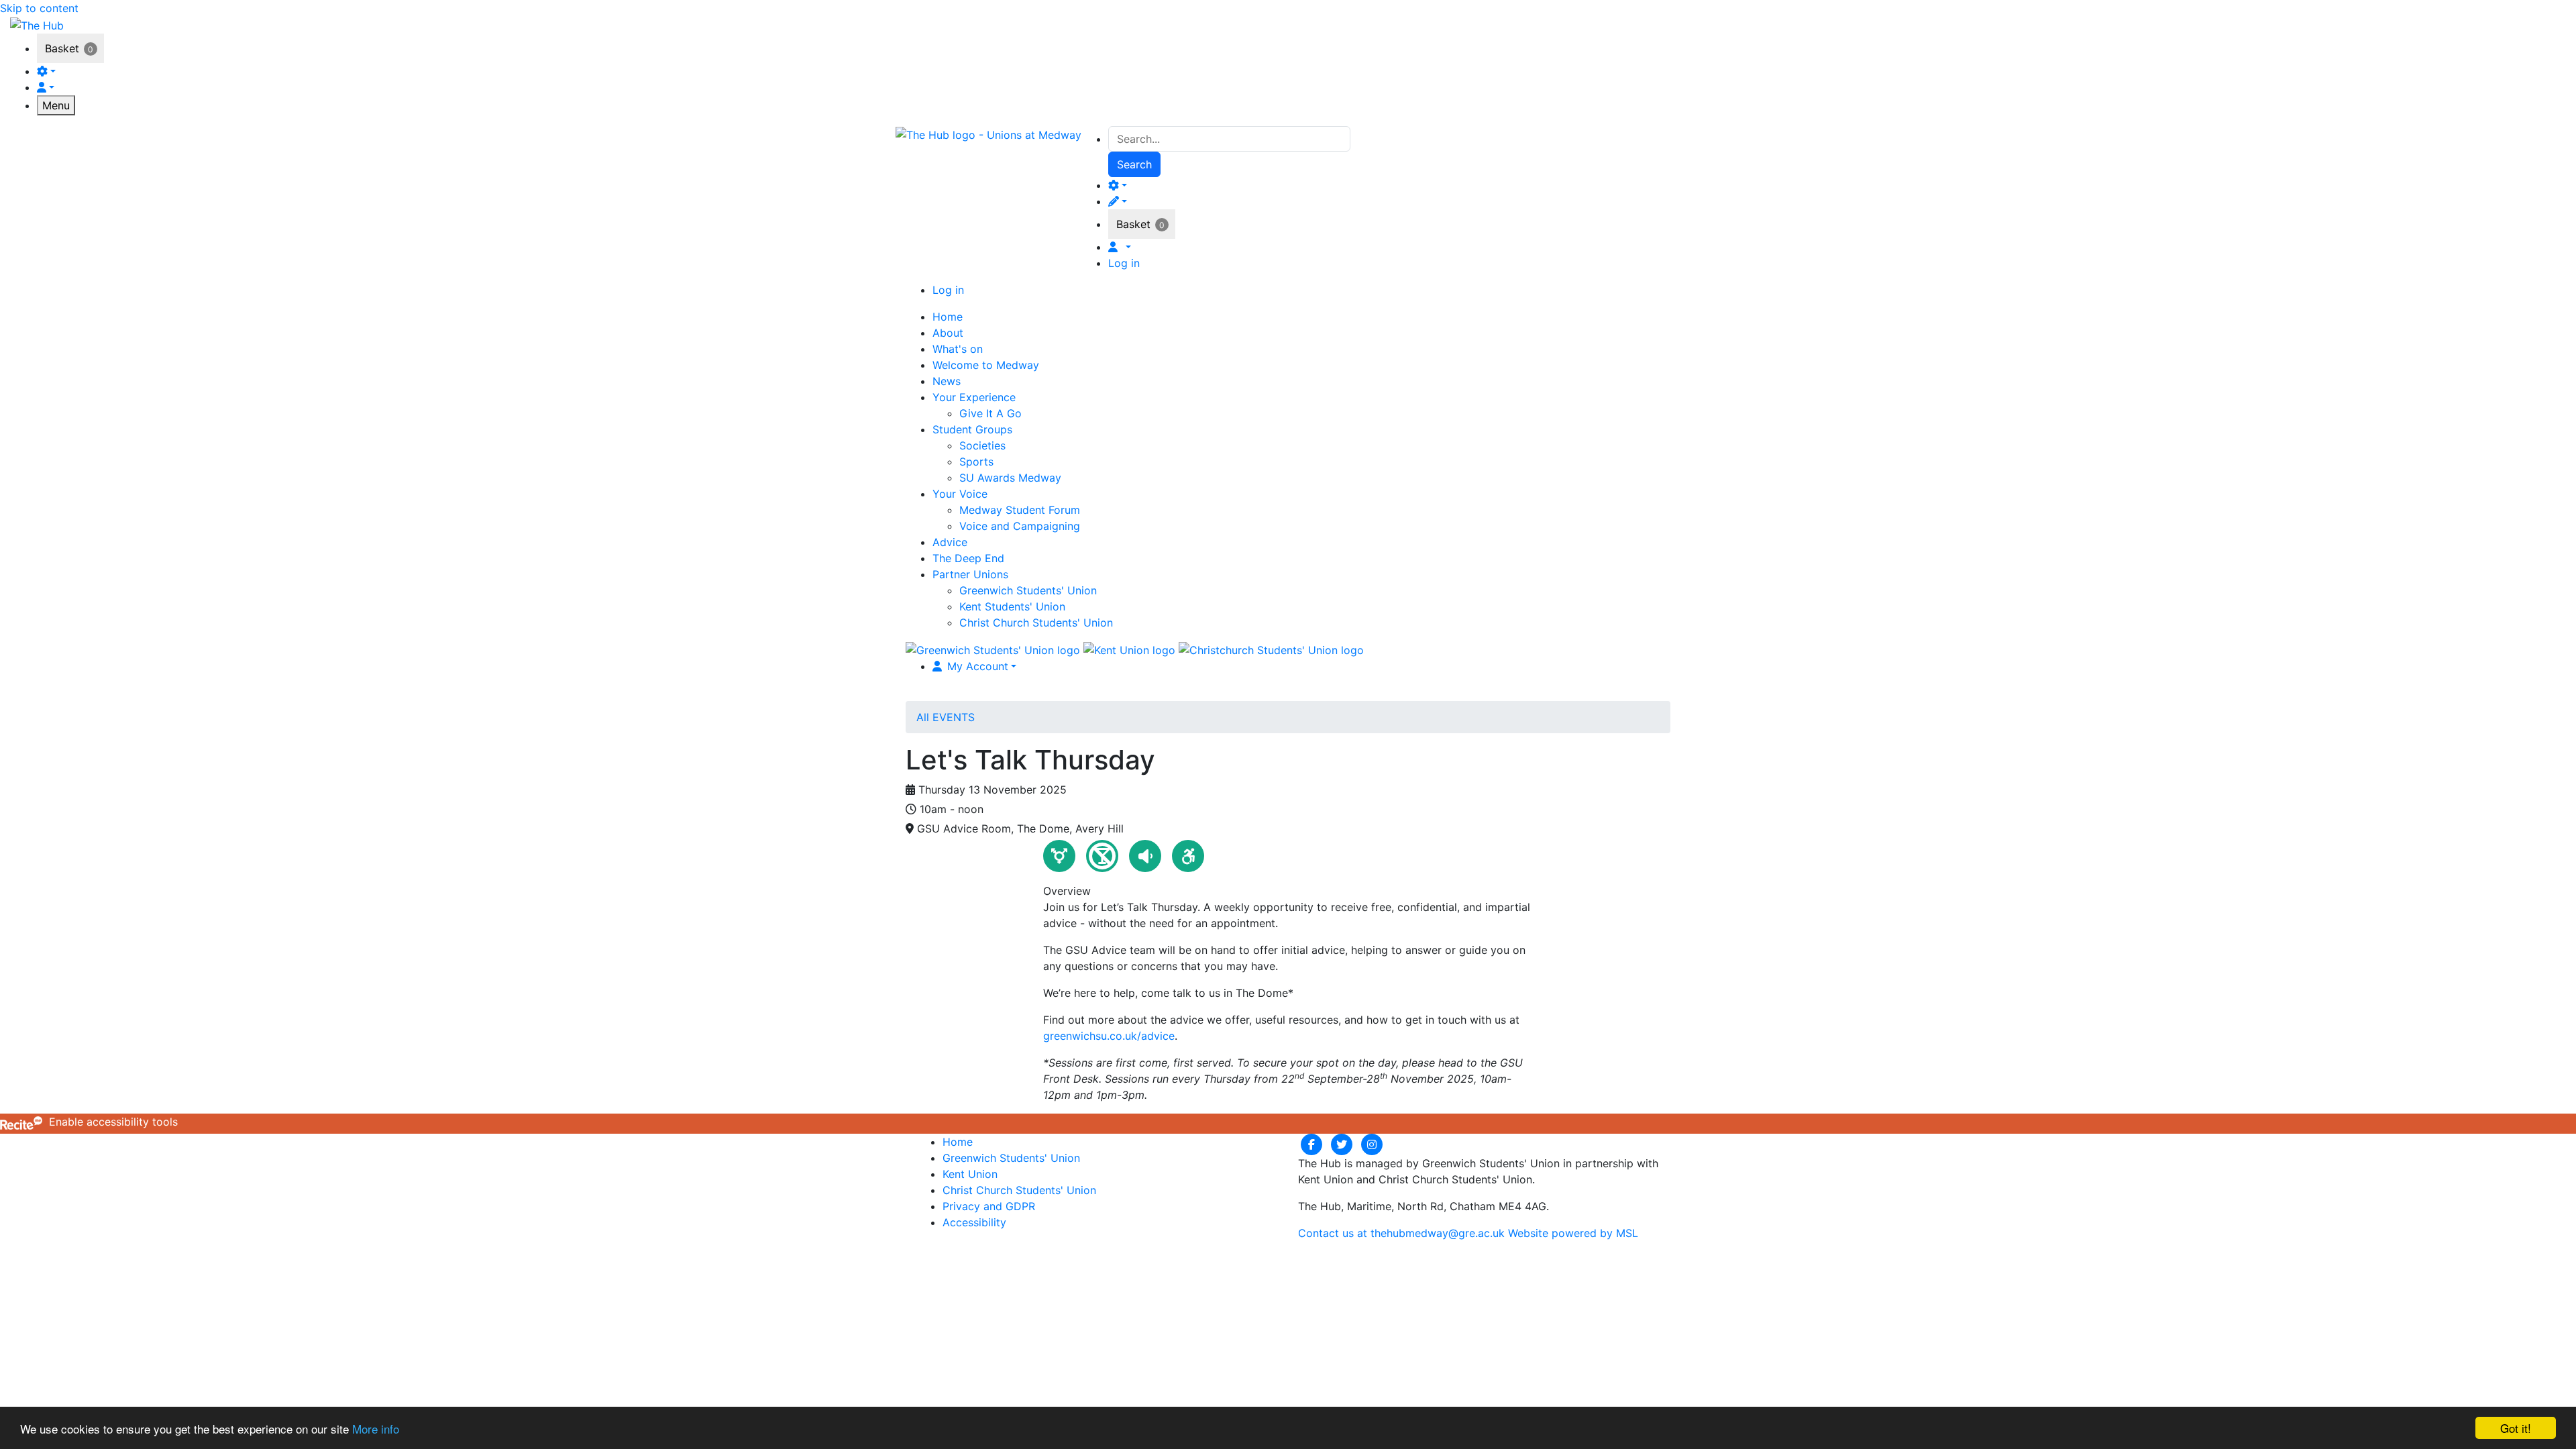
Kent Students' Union (1012, 606)
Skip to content (39, 8)
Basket (62, 48)
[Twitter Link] (1343, 1144)
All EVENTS (946, 717)
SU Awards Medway (1010, 478)
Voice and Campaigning (1020, 526)
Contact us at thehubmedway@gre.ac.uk (1401, 1233)
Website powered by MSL (1573, 1233)
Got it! (2516, 1428)
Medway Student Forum (1020, 510)
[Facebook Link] (1313, 1144)
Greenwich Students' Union (1028, 590)
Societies (982, 445)
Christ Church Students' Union (1036, 623)
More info (376, 1429)
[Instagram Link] (1372, 1144)
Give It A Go (990, 413)
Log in (1124, 263)
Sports (976, 462)
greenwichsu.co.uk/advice (1109, 1036)
